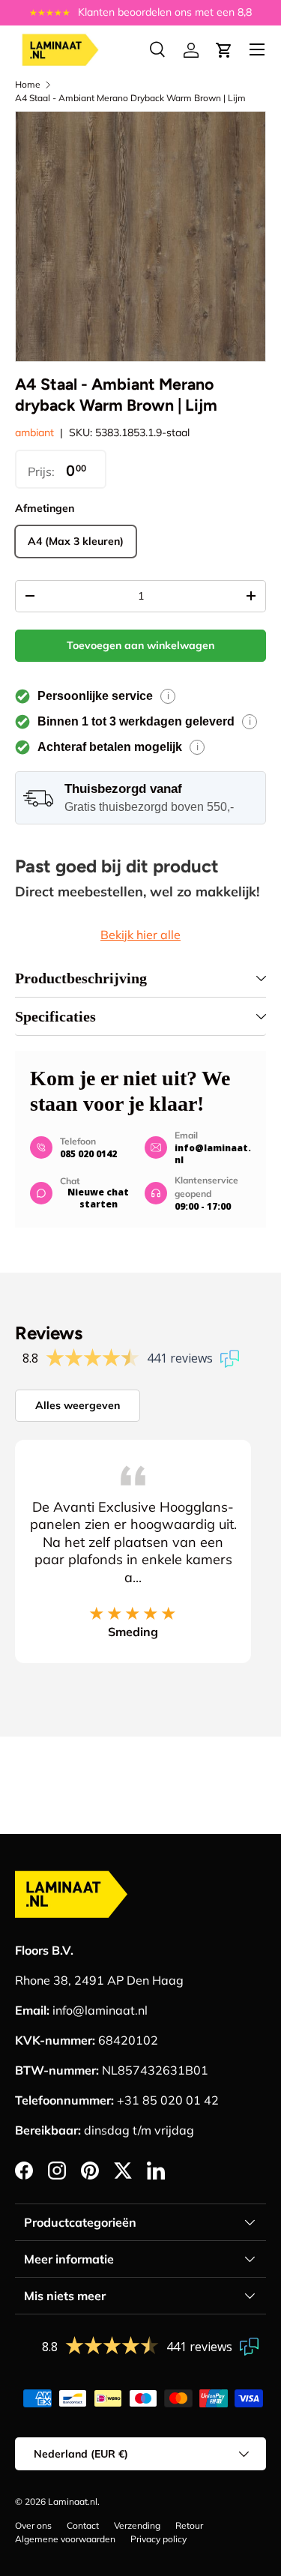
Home (28, 84)
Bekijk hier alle (140, 935)
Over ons (33, 2525)
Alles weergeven (78, 1405)
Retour (189, 2525)
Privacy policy (158, 2539)
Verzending (137, 2525)
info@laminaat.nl (213, 1154)
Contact (83, 2525)
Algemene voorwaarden (65, 2539)
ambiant (34, 432)
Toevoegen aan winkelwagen (140, 645)
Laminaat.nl (73, 2501)
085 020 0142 (88, 1154)
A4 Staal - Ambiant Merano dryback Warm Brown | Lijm (130, 98)
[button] (224, 50)
